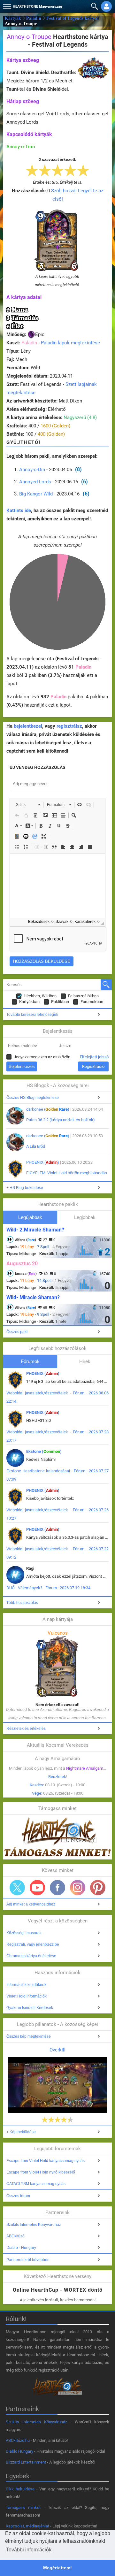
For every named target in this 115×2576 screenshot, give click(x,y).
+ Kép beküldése (21, 2132)
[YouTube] (37, 1888)
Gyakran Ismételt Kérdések (30, 2008)
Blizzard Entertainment (26, 2462)
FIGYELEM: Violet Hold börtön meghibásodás (67, 1173)
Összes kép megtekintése (29, 2036)
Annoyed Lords (35, 482)
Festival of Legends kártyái (73, 18)
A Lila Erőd (36, 1146)
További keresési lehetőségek (32, 1015)
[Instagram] (78, 1888)
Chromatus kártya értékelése (31, 1956)
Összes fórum (18, 2196)
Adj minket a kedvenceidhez (31, 1904)
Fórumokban (92, 1002)
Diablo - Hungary (21, 2248)
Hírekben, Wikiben (40, 996)
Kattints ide (19, 510)
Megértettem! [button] (57, 2568)
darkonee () (48, 1109)
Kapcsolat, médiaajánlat (27, 2526)
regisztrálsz (69, 726)
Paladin (34, 18)
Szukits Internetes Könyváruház (34, 2225)
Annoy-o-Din (32, 470)
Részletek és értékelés (26, 1729)
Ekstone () (44, 1451)
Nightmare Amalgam (85, 1768)
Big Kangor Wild (36, 494)
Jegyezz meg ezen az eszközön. (42, 1057)
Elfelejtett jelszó (94, 1057)
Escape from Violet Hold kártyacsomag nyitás (46, 2161)
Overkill (57, 2050)
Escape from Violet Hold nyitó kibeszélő (41, 2172)
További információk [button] (29, 2550)
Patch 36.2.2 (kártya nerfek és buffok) (61, 1120)
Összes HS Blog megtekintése (33, 1098)
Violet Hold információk (27, 1996)
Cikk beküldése (20, 2489)
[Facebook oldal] (57, 1888)
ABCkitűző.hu (18, 2440)
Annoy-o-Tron (21, 147)
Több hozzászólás (22, 1603)
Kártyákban (29, 1002)
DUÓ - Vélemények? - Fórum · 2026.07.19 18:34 (48, 1588)
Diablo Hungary (19, 2451)
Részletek (57, 1777)
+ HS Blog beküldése (25, 1188)
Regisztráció (93, 1066)
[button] (6, 5)
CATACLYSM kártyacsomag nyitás (36, 2184)
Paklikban (60, 1002)
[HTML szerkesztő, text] (57, 886)
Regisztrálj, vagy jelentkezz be (33, 1944)
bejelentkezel (28, 726)
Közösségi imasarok (24, 1933)
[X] (17, 1888)
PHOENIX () (43, 1162)
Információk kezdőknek (26, 1985)
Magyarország (37, 7)
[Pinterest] (98, 1888)
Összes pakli (17, 1332)
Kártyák (13, 18)
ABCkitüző (15, 2236)
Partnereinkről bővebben (28, 2260)
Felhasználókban (83, 996)
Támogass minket (23, 2507)
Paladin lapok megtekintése (70, 343)
